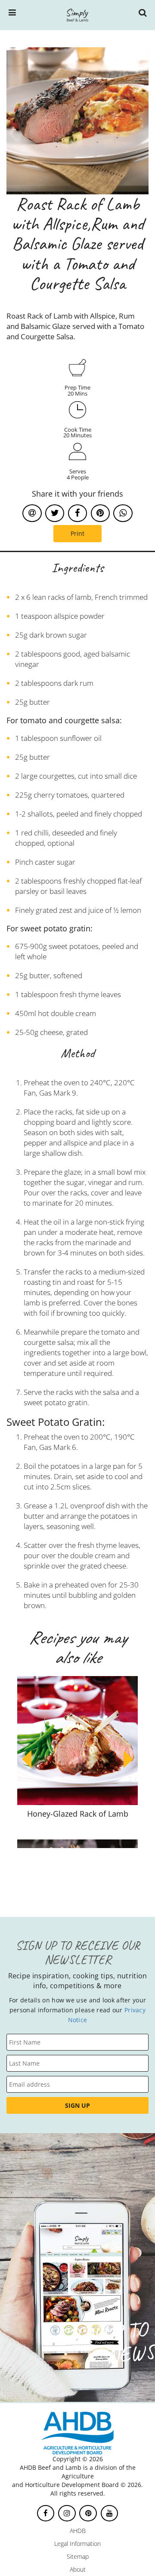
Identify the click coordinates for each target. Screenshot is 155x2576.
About (78, 2569)
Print (77, 533)
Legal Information (77, 2544)
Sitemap (78, 2556)
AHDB (78, 2531)
